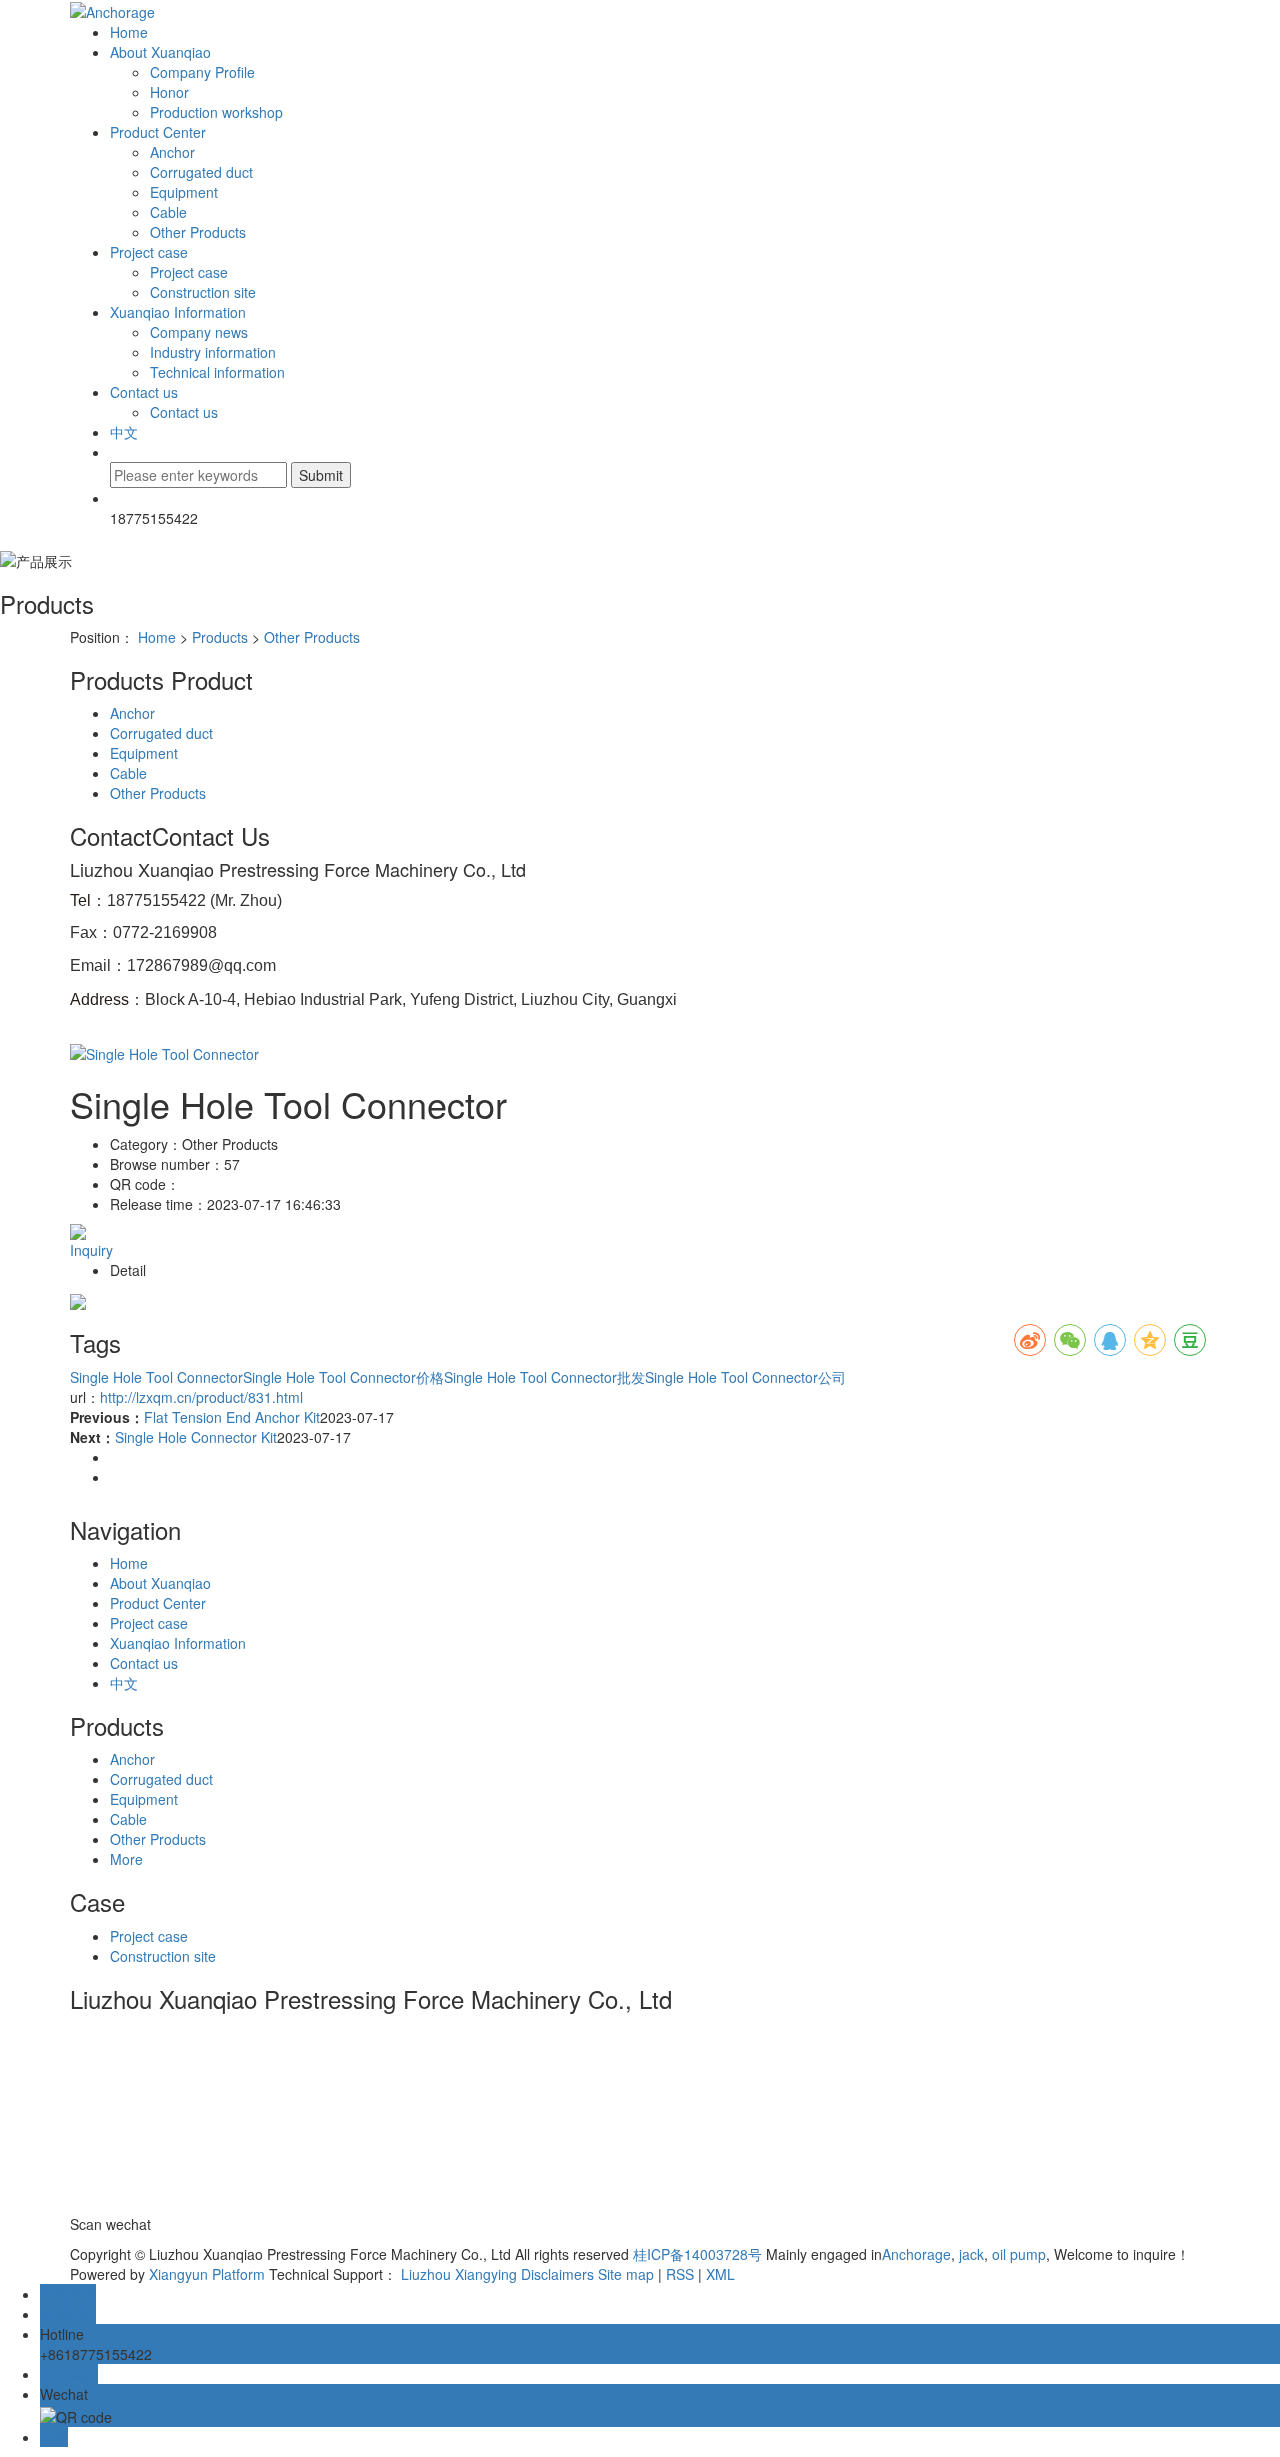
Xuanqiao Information (178, 312)
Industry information (213, 352)
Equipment (184, 192)
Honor (169, 92)
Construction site (203, 292)
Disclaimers (557, 2274)
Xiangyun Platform (207, 2274)
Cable (168, 212)
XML (720, 2274)
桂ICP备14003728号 (697, 2254)
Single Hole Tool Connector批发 (544, 1377)
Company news (199, 332)
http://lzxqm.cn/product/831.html (201, 1397)
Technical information (217, 372)
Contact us (144, 392)
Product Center (158, 132)
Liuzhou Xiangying (459, 2274)
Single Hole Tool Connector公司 (745, 1377)
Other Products (198, 232)
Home (129, 32)
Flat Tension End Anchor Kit (232, 1417)
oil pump (1017, 2254)
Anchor (172, 152)
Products (220, 637)
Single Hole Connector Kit (196, 1437)
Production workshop (216, 112)
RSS (680, 2274)
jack (969, 2254)
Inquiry (91, 1250)
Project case (149, 252)
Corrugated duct (201, 172)
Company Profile (202, 72)
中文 (124, 432)
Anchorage (916, 2254)
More (126, 1859)
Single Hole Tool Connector (156, 1377)
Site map (626, 2274)
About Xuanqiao (160, 52)
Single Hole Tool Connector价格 (343, 1377)
